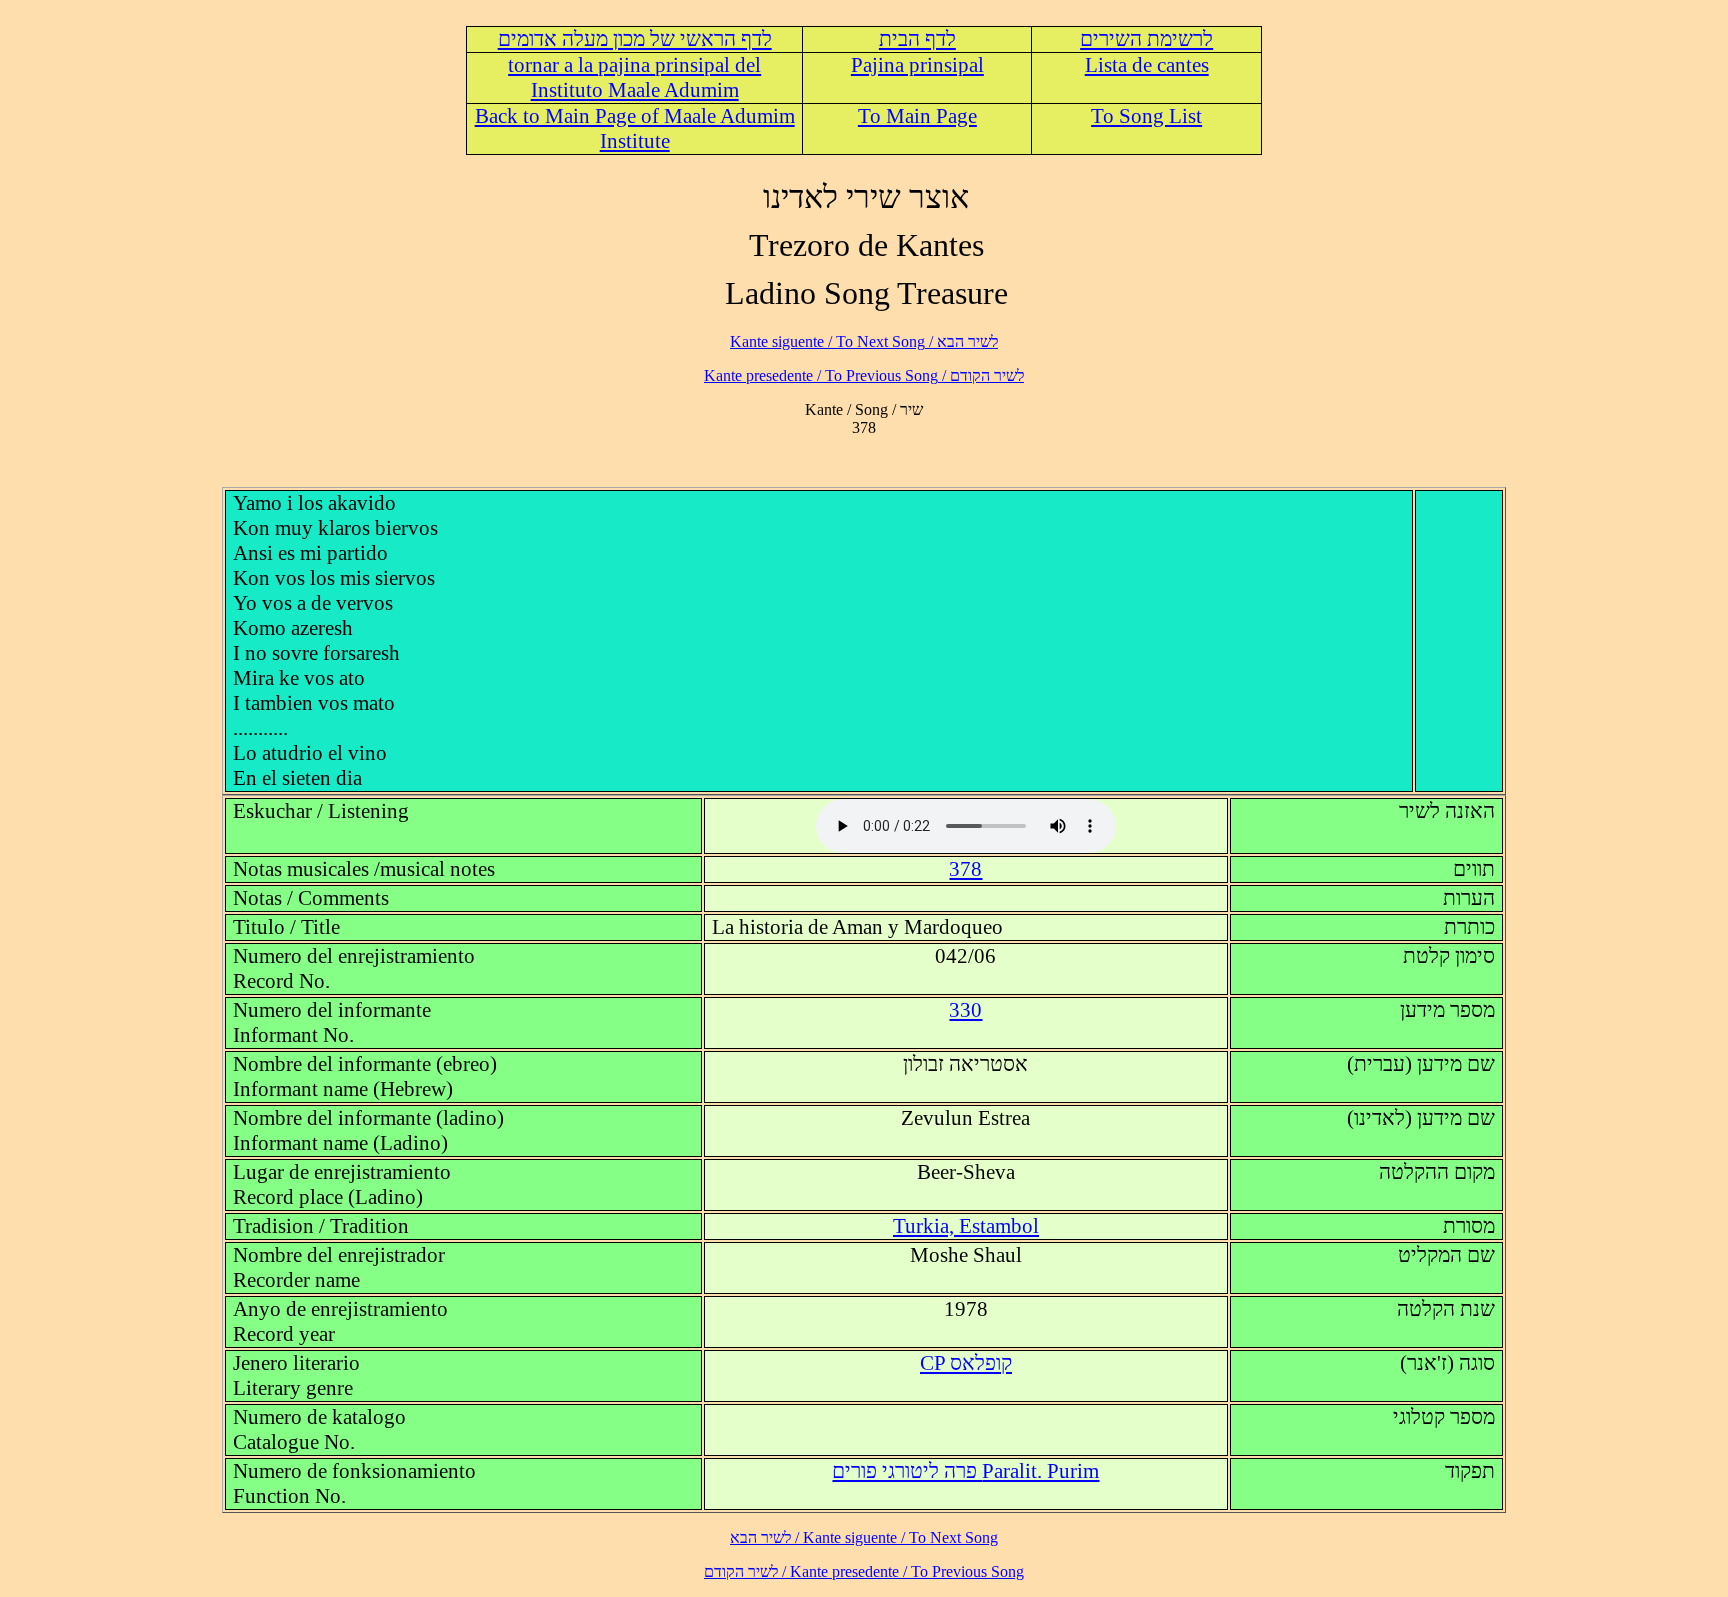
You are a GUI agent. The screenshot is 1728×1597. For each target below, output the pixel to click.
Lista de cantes (1147, 65)
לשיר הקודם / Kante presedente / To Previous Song (864, 375)
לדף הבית (917, 39)
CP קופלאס (966, 1363)
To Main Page (917, 116)
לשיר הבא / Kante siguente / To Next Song (864, 341)
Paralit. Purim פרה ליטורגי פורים (965, 1471)
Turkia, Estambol (966, 1226)
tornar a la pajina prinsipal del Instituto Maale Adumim (634, 77)
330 (965, 1010)
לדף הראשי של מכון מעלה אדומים (635, 39)
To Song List (1146, 116)
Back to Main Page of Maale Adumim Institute (635, 128)
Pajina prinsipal (917, 65)
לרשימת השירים (1146, 39)
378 (965, 869)
